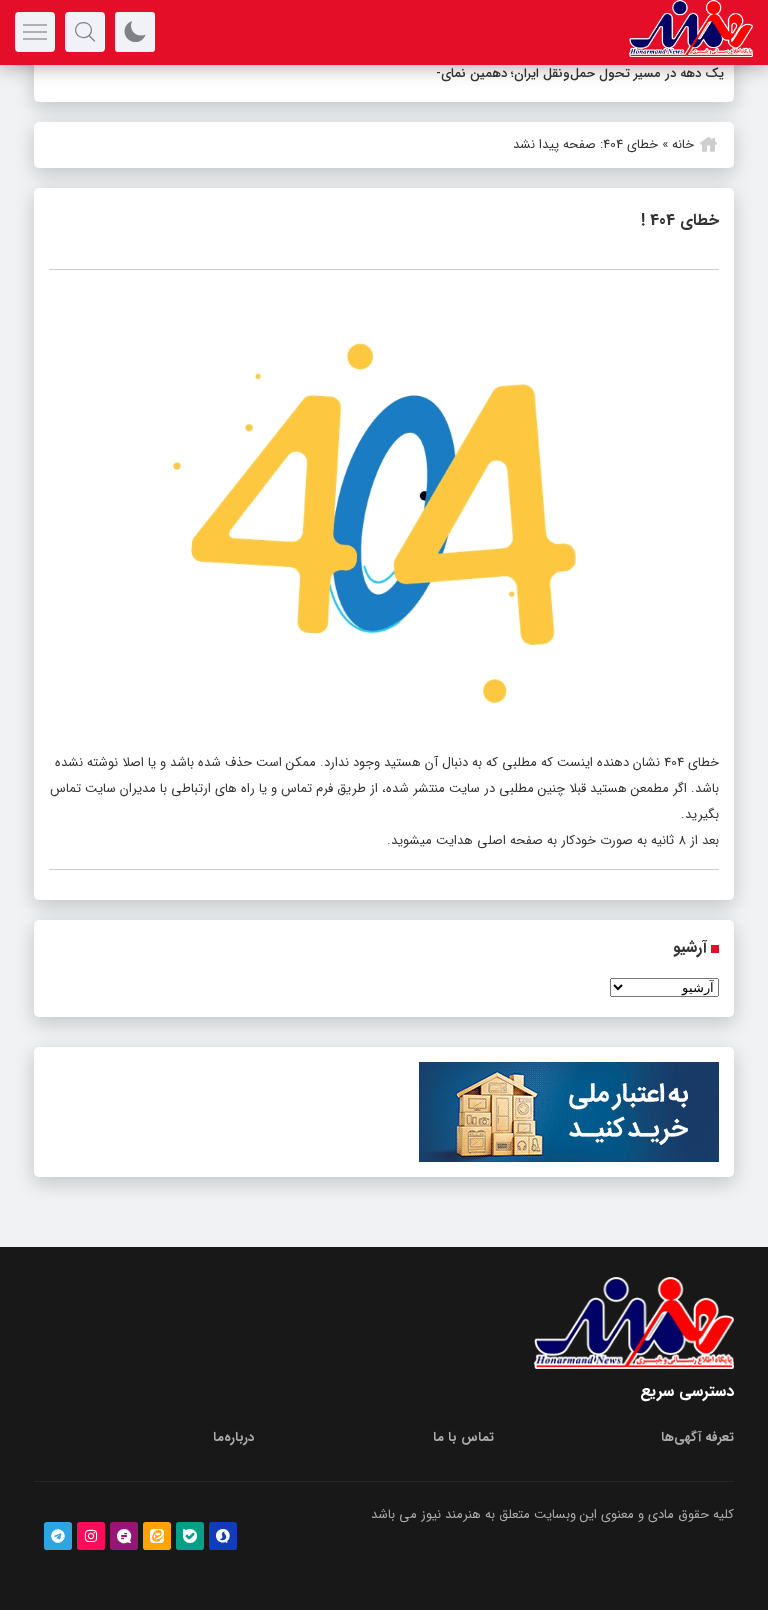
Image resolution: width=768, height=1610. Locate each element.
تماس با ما (463, 1437)
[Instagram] (91, 1536)
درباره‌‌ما (233, 1437)
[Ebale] (190, 1536)
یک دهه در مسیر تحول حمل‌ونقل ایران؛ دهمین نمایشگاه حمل (556, 73)
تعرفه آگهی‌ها (697, 1437)
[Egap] (124, 1536)
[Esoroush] (223, 1536)
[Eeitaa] (157, 1536)
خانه (683, 144)
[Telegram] (58, 1536)
